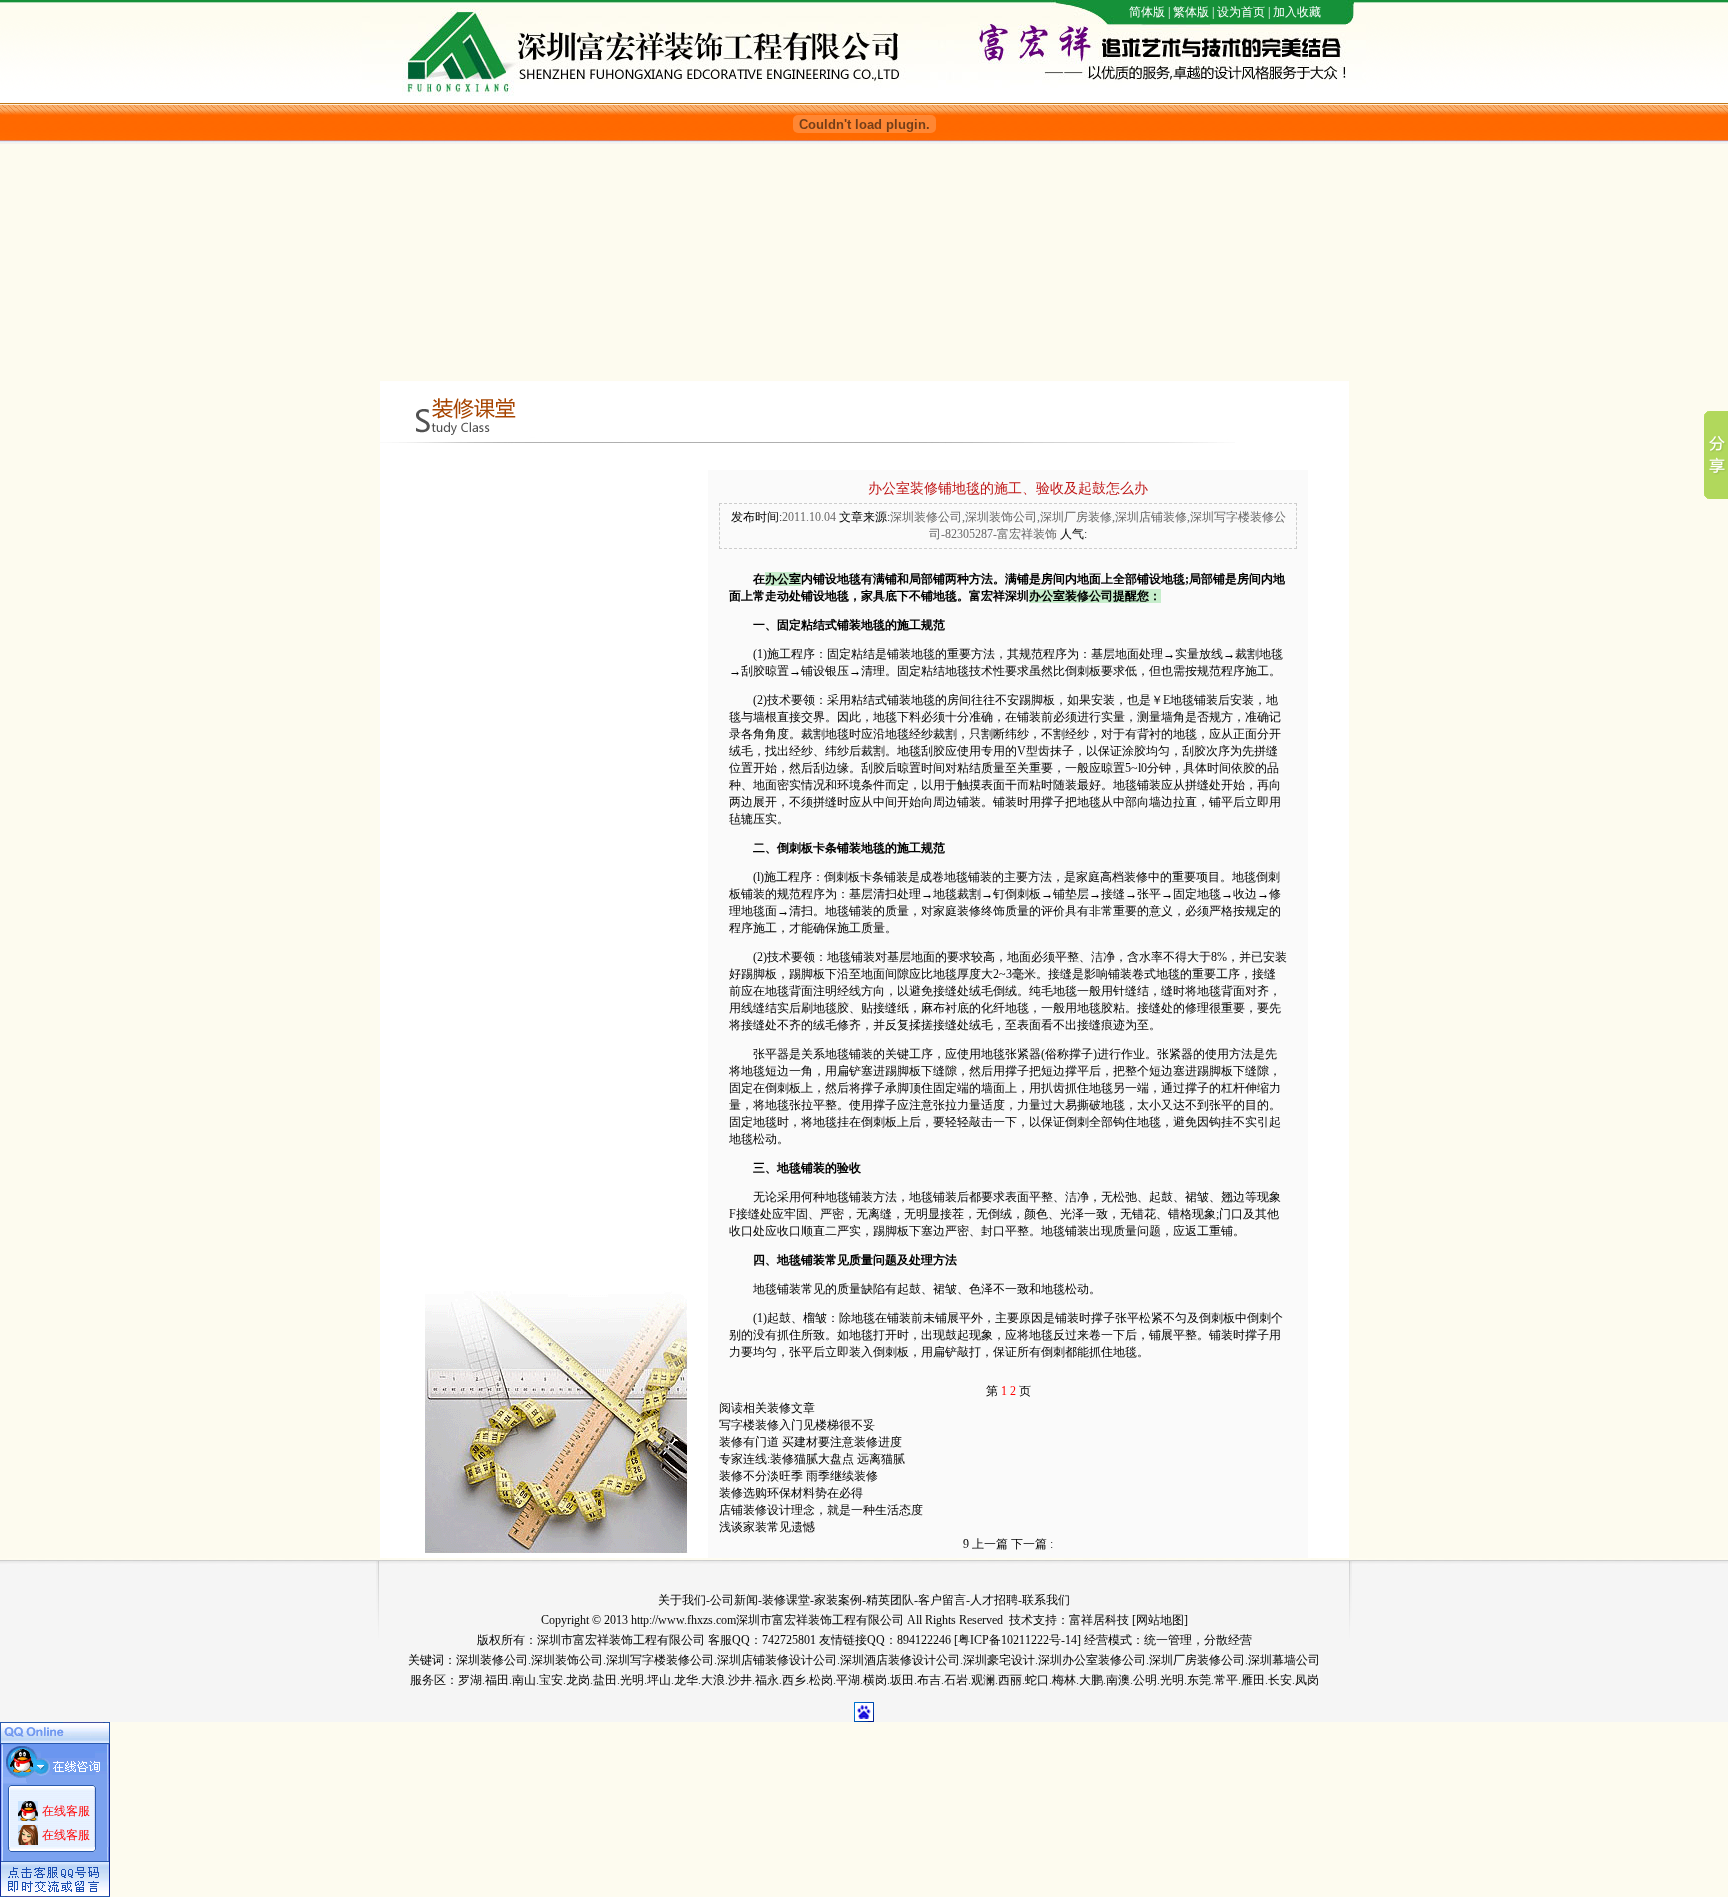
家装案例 (838, 1600)
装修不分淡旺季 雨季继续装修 (798, 1476)
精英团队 (890, 1600)
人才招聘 (994, 1600)
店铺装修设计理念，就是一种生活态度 (821, 1510)
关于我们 (682, 1600)
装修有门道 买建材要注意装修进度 (810, 1442)
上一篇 (985, 1544)
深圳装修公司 (492, 1660)
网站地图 (1160, 1620)
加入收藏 (1297, 12)
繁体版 (1191, 12)
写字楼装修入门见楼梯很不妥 (797, 1425)
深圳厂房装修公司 (1197, 1660)
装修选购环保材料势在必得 (791, 1493)
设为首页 (1241, 12)
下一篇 (1032, 1544)
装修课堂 (786, 1600)
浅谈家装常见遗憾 (767, 1527)
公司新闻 (734, 1600)
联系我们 (1046, 1600)
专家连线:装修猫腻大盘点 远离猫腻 (812, 1459)
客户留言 (942, 1600)
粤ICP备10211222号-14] (1019, 1640)
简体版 (1147, 12)
